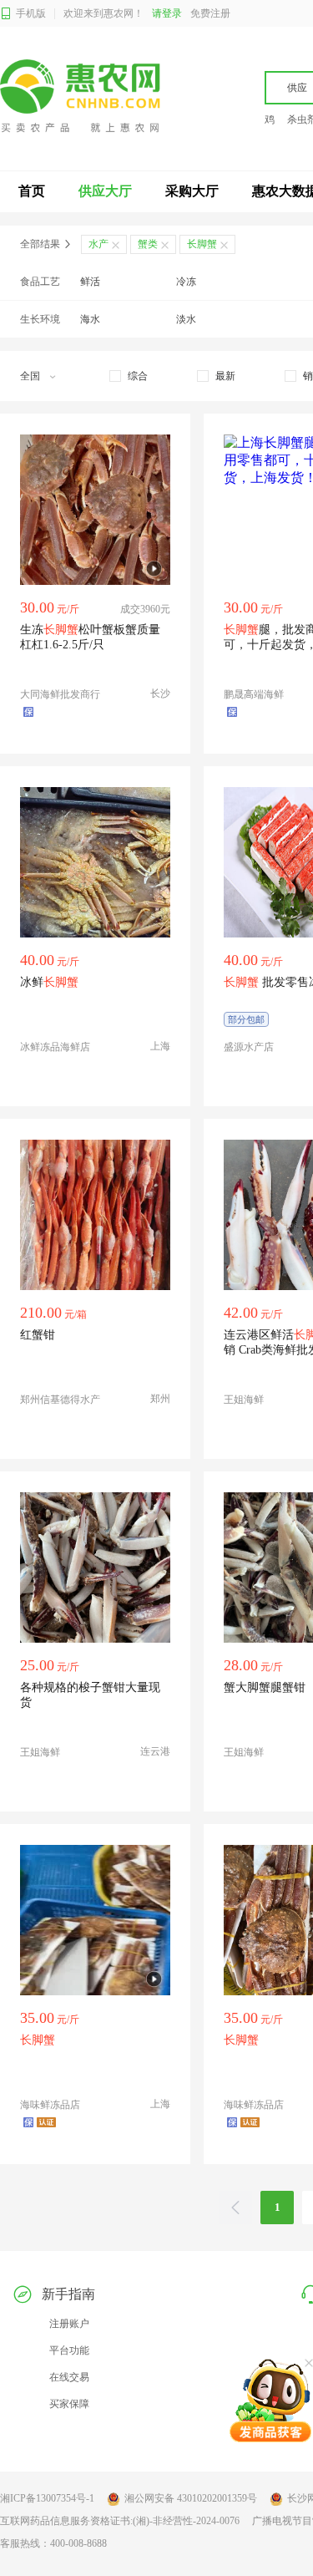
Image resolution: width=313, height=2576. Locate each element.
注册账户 (69, 2324)
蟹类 (148, 244)
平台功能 (69, 2350)
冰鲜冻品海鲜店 (55, 1047)
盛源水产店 (249, 1047)
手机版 (31, 13)
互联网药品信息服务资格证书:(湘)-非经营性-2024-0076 (120, 2521)
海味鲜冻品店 (50, 2105)
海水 (90, 319)
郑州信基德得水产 (60, 1400)
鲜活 (90, 282)
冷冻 (186, 282)
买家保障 (69, 2404)
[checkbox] (129, 376)
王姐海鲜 (244, 1400)
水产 (98, 244)
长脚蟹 (202, 244)
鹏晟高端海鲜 (254, 694)
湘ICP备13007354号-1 (47, 2498)
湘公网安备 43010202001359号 (191, 2498)
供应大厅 (105, 191)
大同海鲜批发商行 (60, 694)
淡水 (186, 319)
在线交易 (69, 2377)
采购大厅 (192, 191)
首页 (32, 191)
